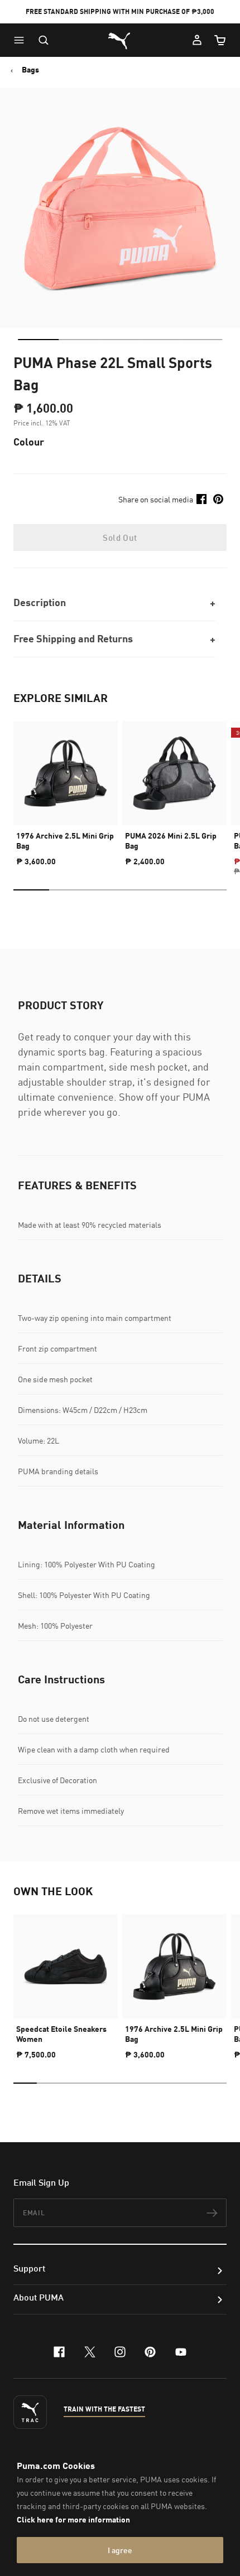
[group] (66, 789)
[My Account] (197, 40)
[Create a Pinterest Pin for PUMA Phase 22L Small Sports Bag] (218, 499)
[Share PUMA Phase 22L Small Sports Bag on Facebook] (201, 499)
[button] (22, 40)
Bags (30, 70)
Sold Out (120, 538)
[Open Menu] (22, 40)
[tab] (38, 340)
